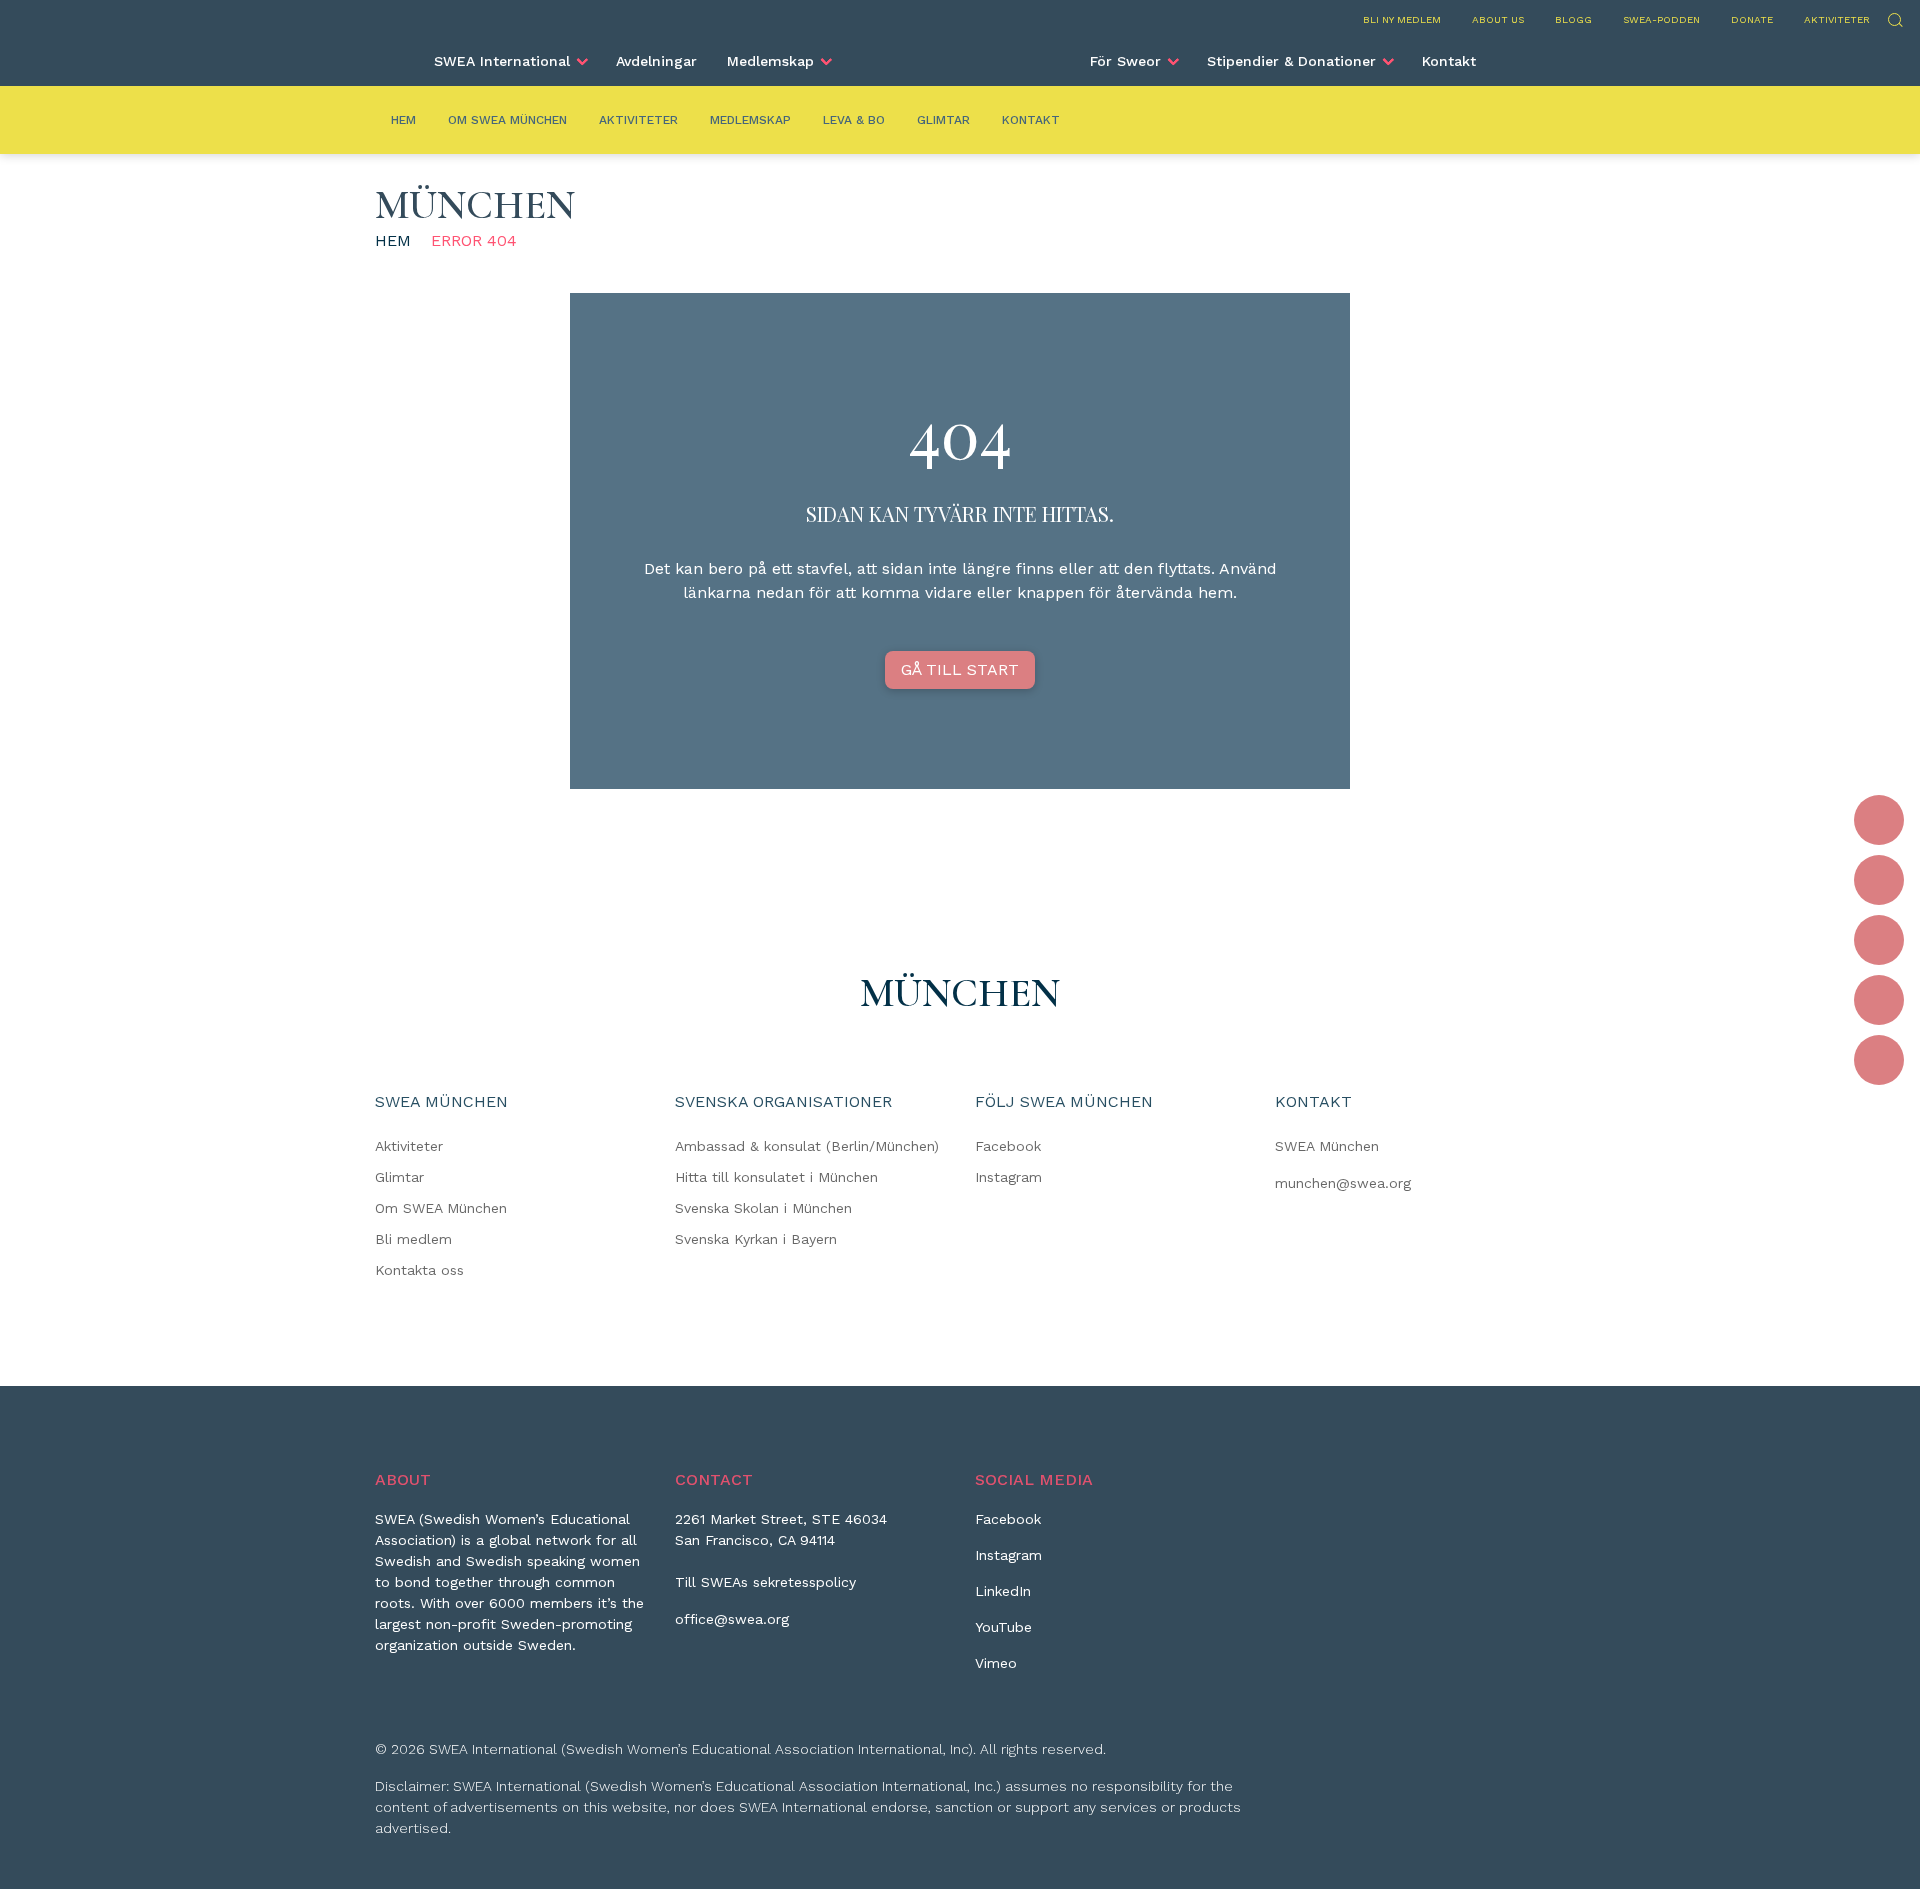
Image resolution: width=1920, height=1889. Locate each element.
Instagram (1008, 1177)
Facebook (1008, 1146)
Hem (403, 120)
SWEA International (502, 61)
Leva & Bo (854, 120)
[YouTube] (1879, 1000)
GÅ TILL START (960, 669)
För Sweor (1125, 61)
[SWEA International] (960, 53)
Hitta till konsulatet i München (776, 1177)
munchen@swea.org (1343, 1183)
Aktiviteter (1837, 19)
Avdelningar (656, 61)
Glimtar (943, 120)
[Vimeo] (1879, 1060)
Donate (1752, 19)
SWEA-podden (1661, 19)
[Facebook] (1879, 820)
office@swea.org (732, 1619)
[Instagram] (1879, 880)
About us (1498, 19)
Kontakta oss (419, 1270)
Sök (1894, 17)
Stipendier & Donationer (1291, 61)
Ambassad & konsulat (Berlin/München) (807, 1146)
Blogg (1573, 19)
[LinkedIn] (1879, 940)
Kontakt (1449, 61)
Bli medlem (413, 1239)
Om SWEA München (507, 120)
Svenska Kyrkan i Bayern (756, 1239)
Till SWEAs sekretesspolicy (765, 1582)
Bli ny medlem (1402, 19)
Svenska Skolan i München (763, 1208)
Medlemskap (770, 61)
